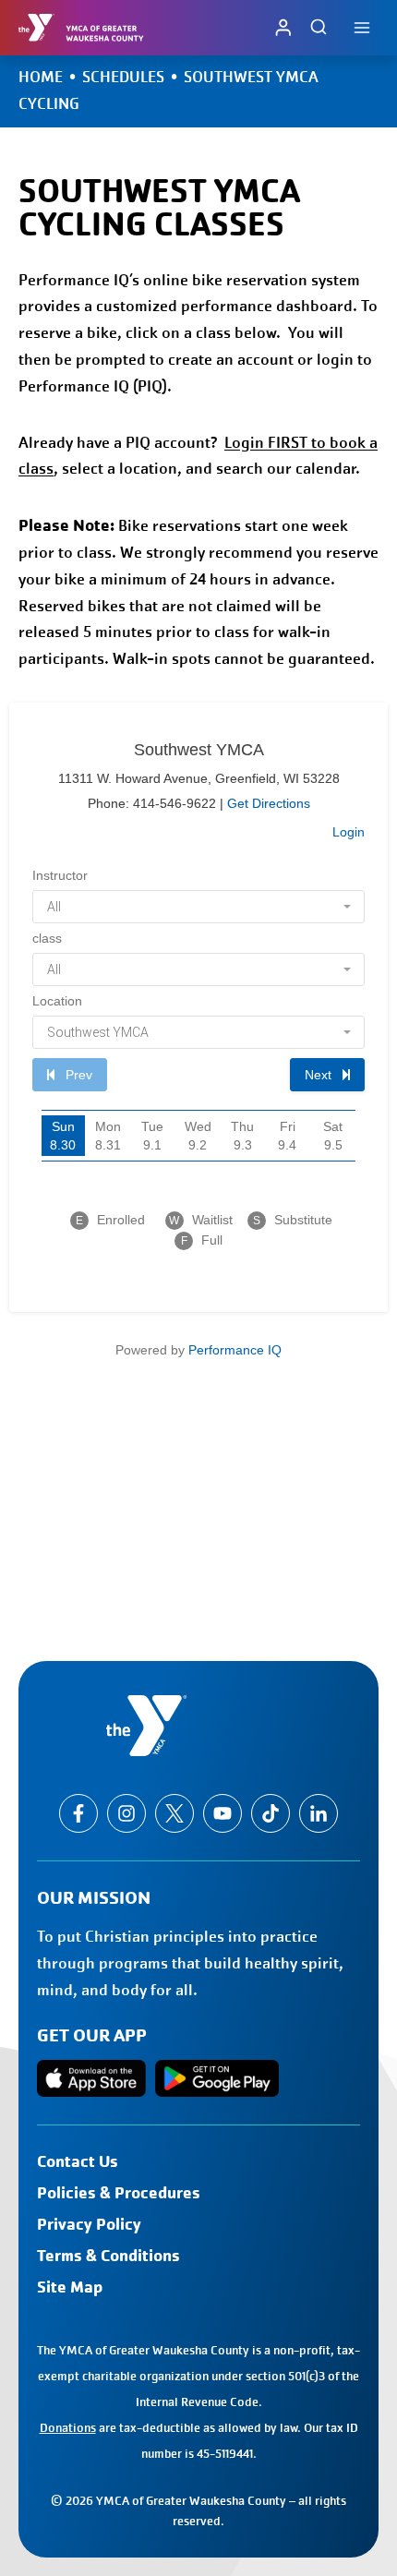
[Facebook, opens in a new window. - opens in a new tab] (78, 1813)
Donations (68, 2428)
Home (41, 77)
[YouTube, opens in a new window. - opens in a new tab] (223, 1813)
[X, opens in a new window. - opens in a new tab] (174, 1813)
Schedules (123, 77)
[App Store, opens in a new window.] (91, 2078)
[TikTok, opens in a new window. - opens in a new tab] (271, 1813)
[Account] (283, 27)
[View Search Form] (319, 28)
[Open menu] (361, 27)
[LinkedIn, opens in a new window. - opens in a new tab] (319, 1813)
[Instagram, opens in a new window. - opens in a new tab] (126, 1813)
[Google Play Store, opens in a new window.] (217, 2078)
